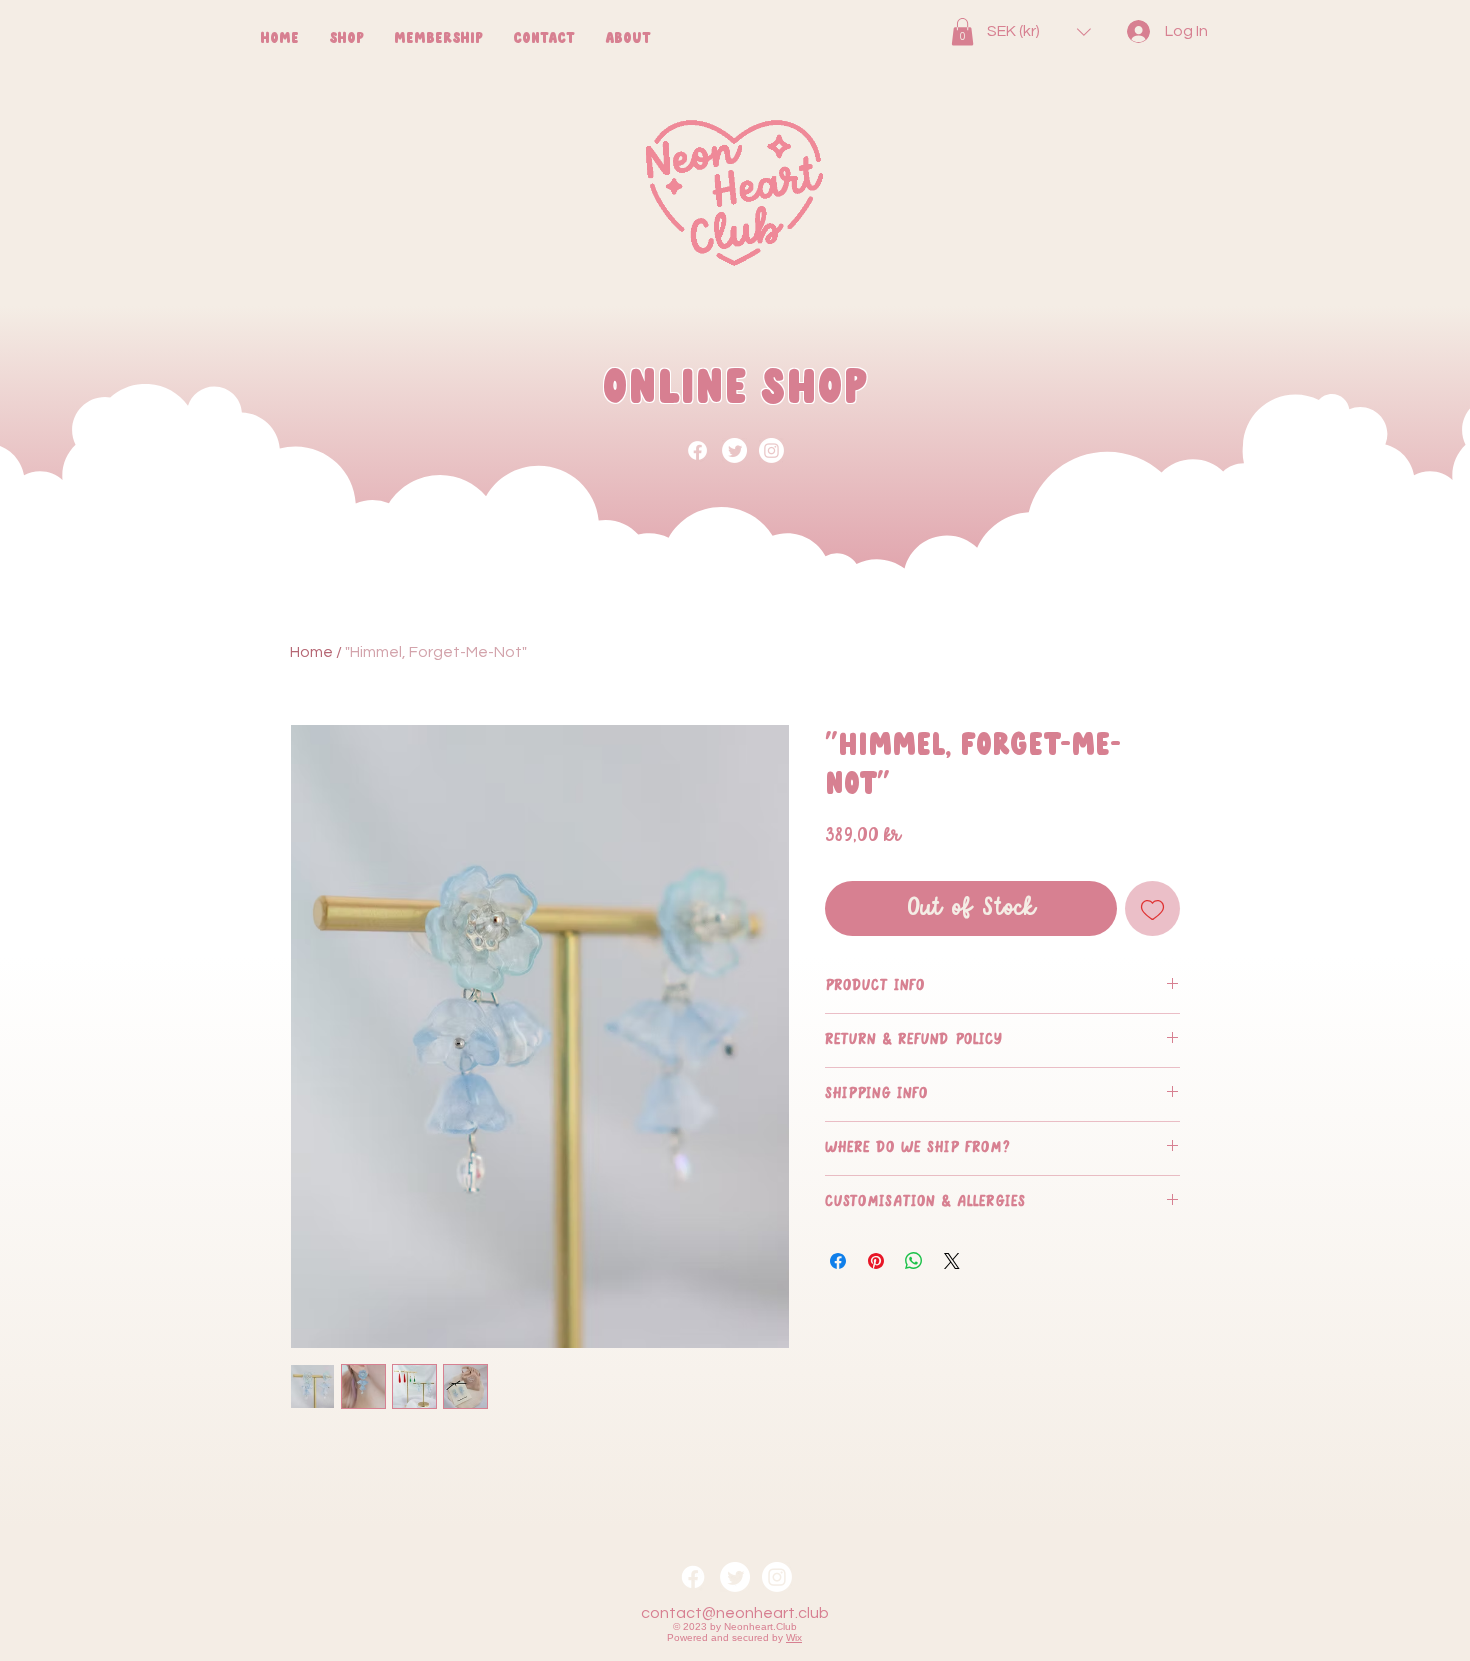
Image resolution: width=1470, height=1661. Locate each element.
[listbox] (1039, 31)
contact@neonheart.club (735, 1613)
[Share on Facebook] (838, 1261)
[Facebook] (697, 450)
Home (311, 652)
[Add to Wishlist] (1152, 908)
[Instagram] (771, 450)
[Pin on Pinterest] (876, 1261)
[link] (962, 31)
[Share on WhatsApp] (914, 1261)
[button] (1039, 31)
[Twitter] (734, 450)
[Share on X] (952, 1261)
